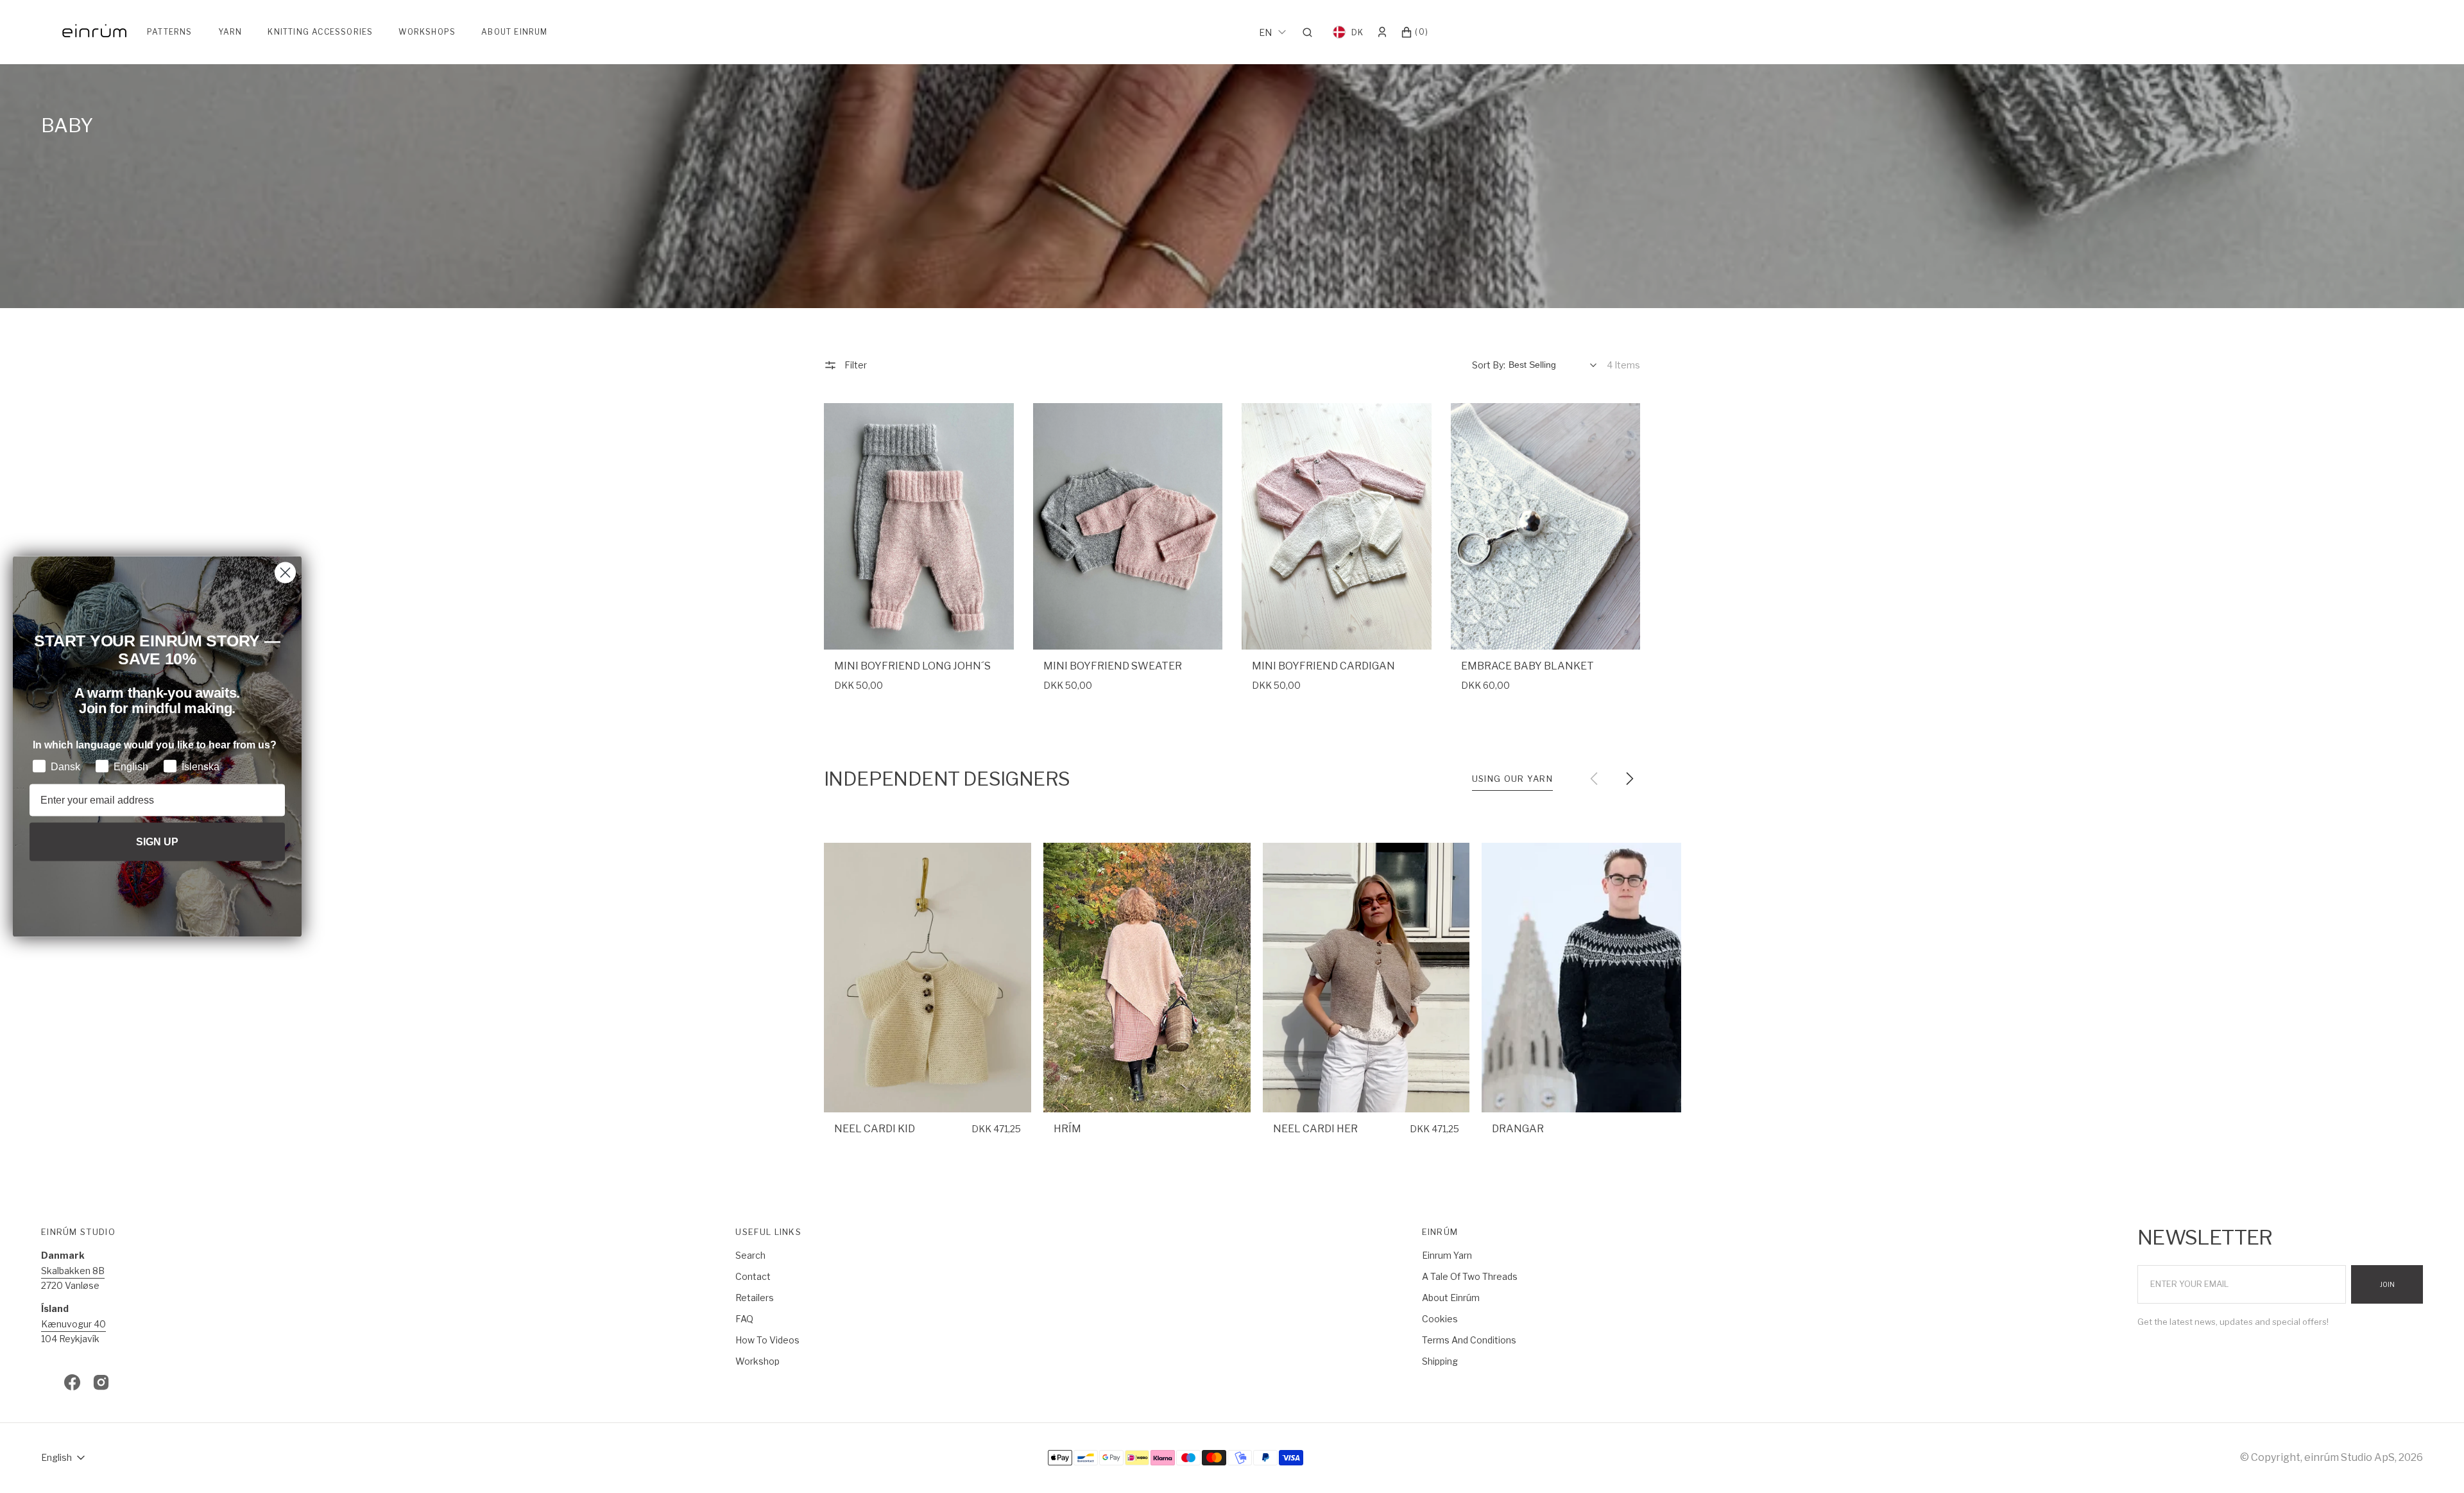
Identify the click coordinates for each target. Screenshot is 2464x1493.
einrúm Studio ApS (2349, 1457)
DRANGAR (1518, 1129)
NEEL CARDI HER (1315, 1129)
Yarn (230, 32)
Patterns (170, 32)
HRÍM (1067, 1129)
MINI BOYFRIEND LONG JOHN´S (912, 666)
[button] (1311, 32)
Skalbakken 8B (73, 1271)
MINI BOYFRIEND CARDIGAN (1323, 666)
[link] (919, 526)
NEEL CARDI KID (875, 1129)
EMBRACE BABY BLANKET (1527, 666)
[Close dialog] (285, 573)
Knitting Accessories (320, 32)
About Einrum (514, 32)
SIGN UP (157, 841)
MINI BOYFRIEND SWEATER (1113, 666)
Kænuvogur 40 (73, 1324)
